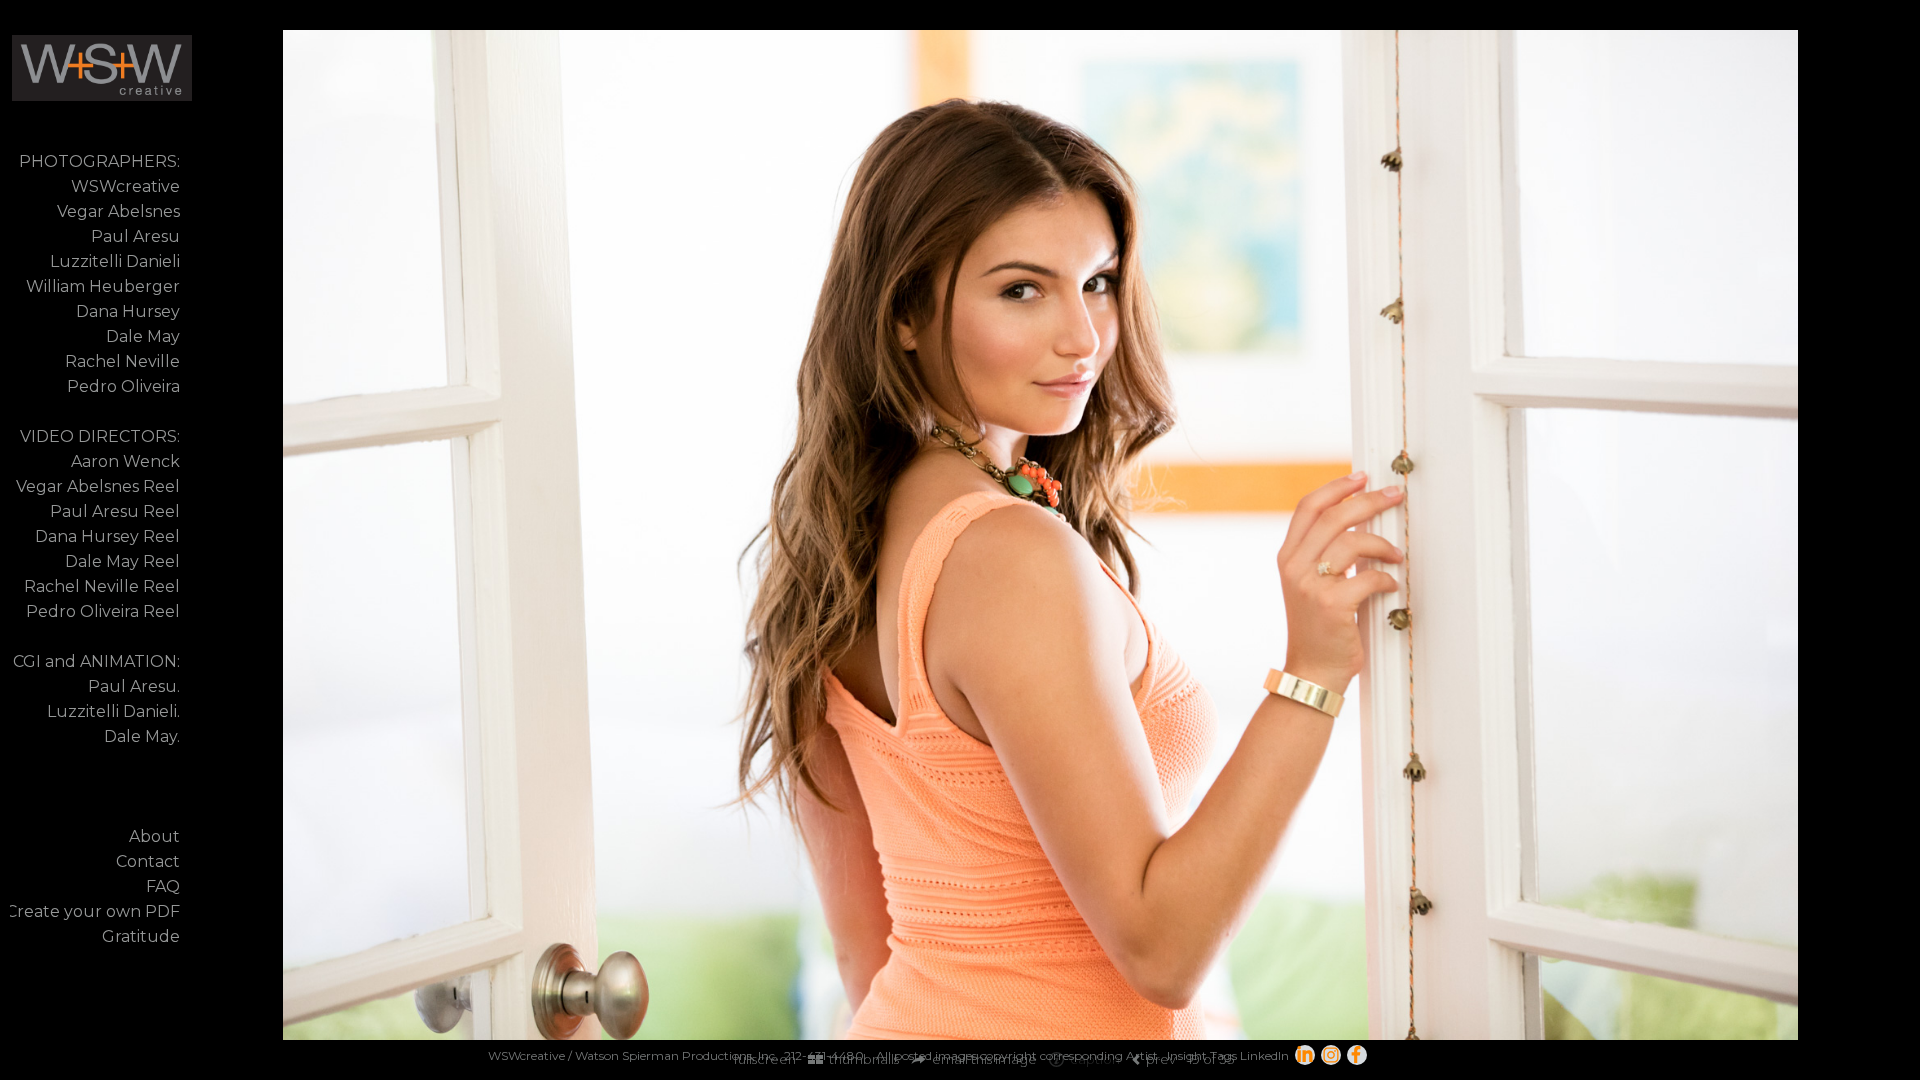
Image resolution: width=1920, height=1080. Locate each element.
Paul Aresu (135, 236)
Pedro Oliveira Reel (103, 611)
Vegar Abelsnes (118, 211)
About (154, 836)
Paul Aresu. (134, 686)
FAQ (163, 886)
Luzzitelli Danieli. (113, 711)
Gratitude (141, 936)
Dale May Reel (122, 561)
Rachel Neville (122, 361)
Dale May (143, 336)
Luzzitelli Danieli (115, 261)
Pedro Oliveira (123, 386)
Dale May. (142, 736)
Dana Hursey (128, 311)
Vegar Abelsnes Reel (98, 486)
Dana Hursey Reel (107, 536)
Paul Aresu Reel (115, 511)
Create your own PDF (93, 911)
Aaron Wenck (125, 461)
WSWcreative (125, 186)
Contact (148, 861)
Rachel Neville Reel (102, 586)
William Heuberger (103, 286)
